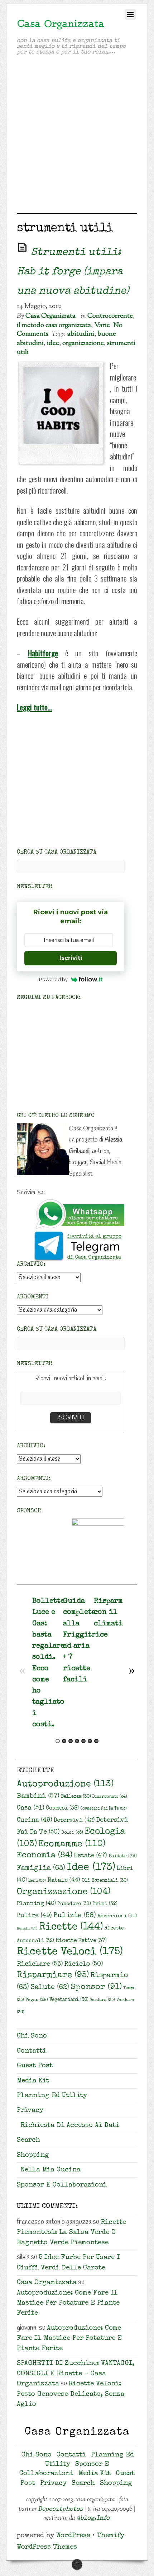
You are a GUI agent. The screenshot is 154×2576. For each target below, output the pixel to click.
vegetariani (69, 2000)
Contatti (32, 2051)
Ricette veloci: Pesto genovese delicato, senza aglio (71, 2394)
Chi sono (32, 2036)
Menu (37, 1881)
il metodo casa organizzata (54, 325)
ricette (71, 1928)
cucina (35, 1820)
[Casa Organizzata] (61, 27)
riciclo (84, 1964)
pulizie (75, 1916)
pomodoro (74, 1904)
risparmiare (53, 1975)
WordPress (73, 2536)
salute (50, 1988)
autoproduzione (65, 1784)
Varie (102, 325)
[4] (77, 1741)
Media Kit (33, 2081)
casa (31, 1808)
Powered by (53, 979)
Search (28, 2140)
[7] (96, 1741)
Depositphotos (61, 2509)
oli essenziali (105, 1881)
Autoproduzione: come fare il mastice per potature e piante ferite (68, 2304)
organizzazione (83, 343)
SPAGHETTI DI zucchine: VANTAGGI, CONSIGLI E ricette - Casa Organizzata (76, 2374)
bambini (38, 1796)
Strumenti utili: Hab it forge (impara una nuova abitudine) (73, 272)
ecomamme (72, 1844)
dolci (72, 1833)
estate (90, 1856)
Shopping (33, 2155)
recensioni (117, 1916)
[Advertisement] (77, 136)
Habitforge (43, 653)
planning (36, 1904)
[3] (71, 1741)
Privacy (30, 2111)
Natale (64, 1880)
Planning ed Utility (52, 2096)
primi (105, 1904)
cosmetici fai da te (104, 1809)
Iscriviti (71, 958)
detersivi (74, 1821)
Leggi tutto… (34, 707)
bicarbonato (110, 1797)
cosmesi (62, 1809)
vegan (37, 2000)
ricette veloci (70, 1952)
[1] (58, 1741)
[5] (83, 1741)
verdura (102, 2000)
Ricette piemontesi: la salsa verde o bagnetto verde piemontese (71, 2233)
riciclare (40, 1964)
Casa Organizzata (50, 316)
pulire (34, 1916)
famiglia (41, 1868)
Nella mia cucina (50, 2170)
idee (53, 343)
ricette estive (81, 1941)
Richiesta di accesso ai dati (70, 2126)
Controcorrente (110, 316)
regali (27, 1929)
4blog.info (93, 2518)
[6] (90, 1741)
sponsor (96, 1987)
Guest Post (35, 2066)
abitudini (81, 334)
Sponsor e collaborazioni (62, 2185)
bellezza (76, 1797)
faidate (123, 1856)
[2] (64, 1741)
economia (45, 1856)
